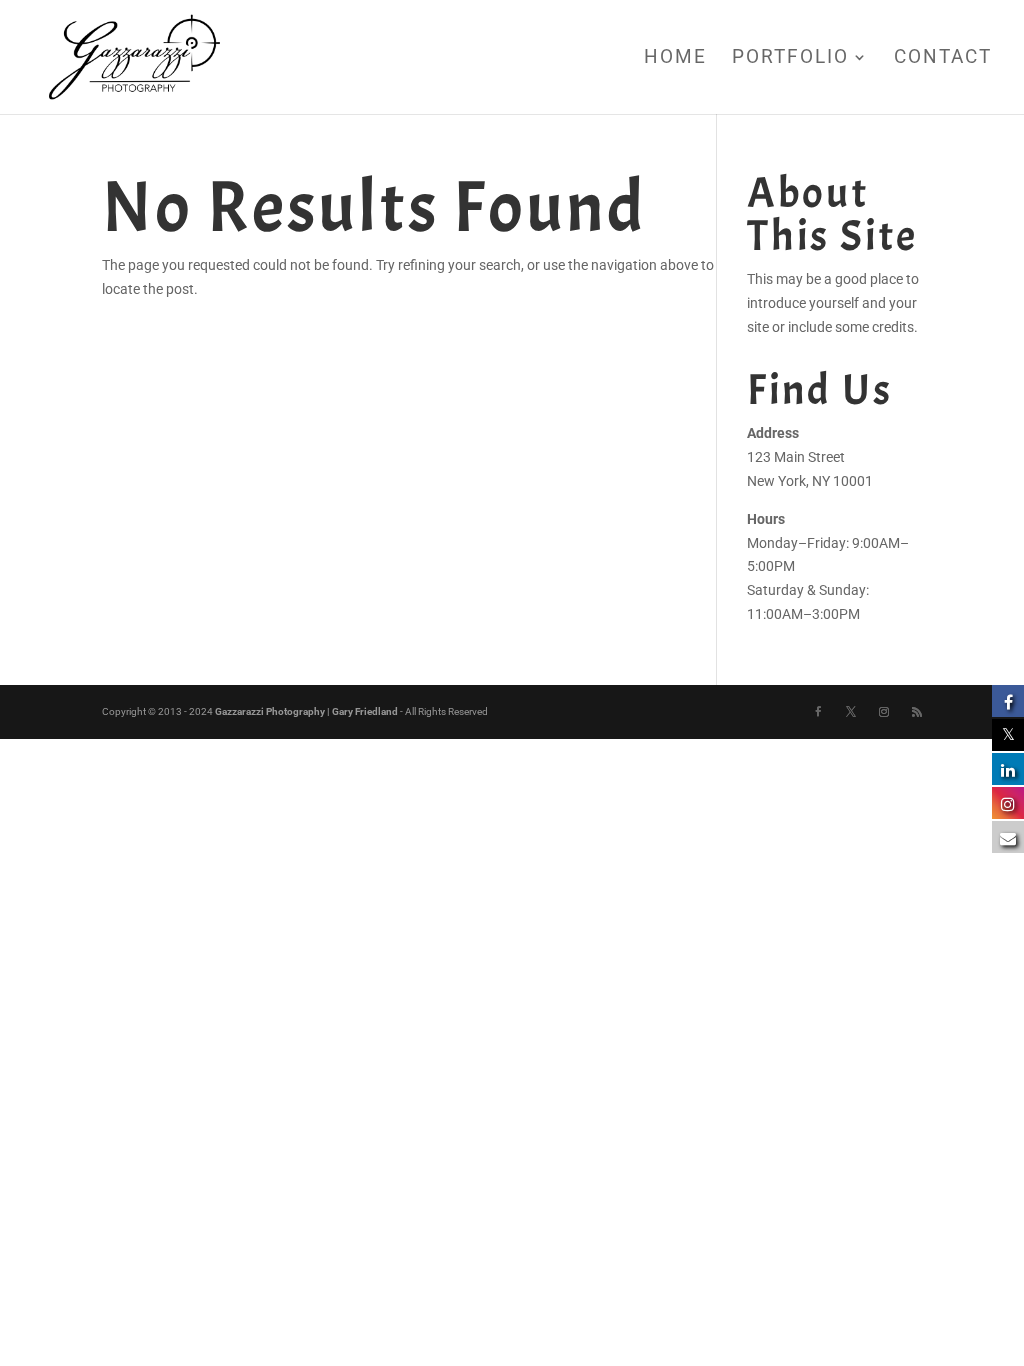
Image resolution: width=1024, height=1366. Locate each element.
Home (675, 59)
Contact (943, 59)
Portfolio (790, 59)
